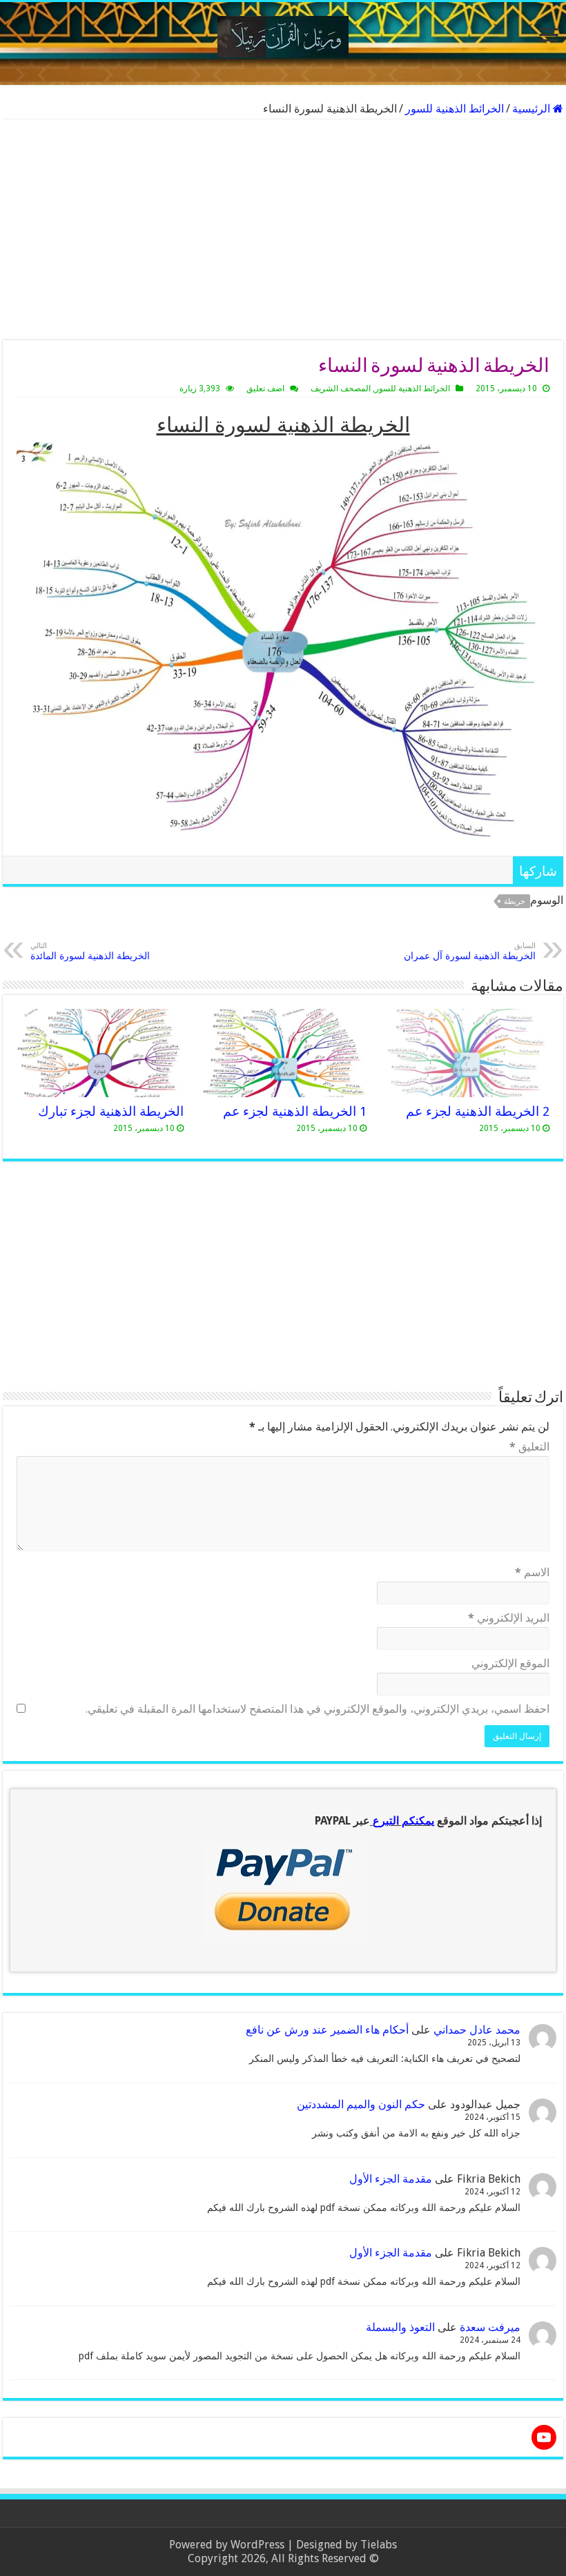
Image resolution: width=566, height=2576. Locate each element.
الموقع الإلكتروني (510, 1663)
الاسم (532, 1572)
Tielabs (379, 2545)
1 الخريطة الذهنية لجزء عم (295, 1111)
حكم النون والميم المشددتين (361, 2104)
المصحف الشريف (341, 389)
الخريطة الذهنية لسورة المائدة (90, 951)
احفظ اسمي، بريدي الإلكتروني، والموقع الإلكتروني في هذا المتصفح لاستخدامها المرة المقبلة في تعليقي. (318, 1709)
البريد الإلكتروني (509, 1618)
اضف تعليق (265, 389)
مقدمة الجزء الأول (391, 2179)
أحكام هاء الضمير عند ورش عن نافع (327, 2030)
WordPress (257, 2545)
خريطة (515, 902)
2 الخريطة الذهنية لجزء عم (478, 1111)
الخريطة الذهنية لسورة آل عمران (470, 951)
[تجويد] (283, 34)
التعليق (529, 1447)
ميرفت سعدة (490, 2327)
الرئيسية (533, 109)
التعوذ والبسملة (400, 2327)
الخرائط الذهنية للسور (455, 109)
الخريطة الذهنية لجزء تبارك (111, 1111)
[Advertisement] (283, 230)
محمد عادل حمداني (477, 2030)
